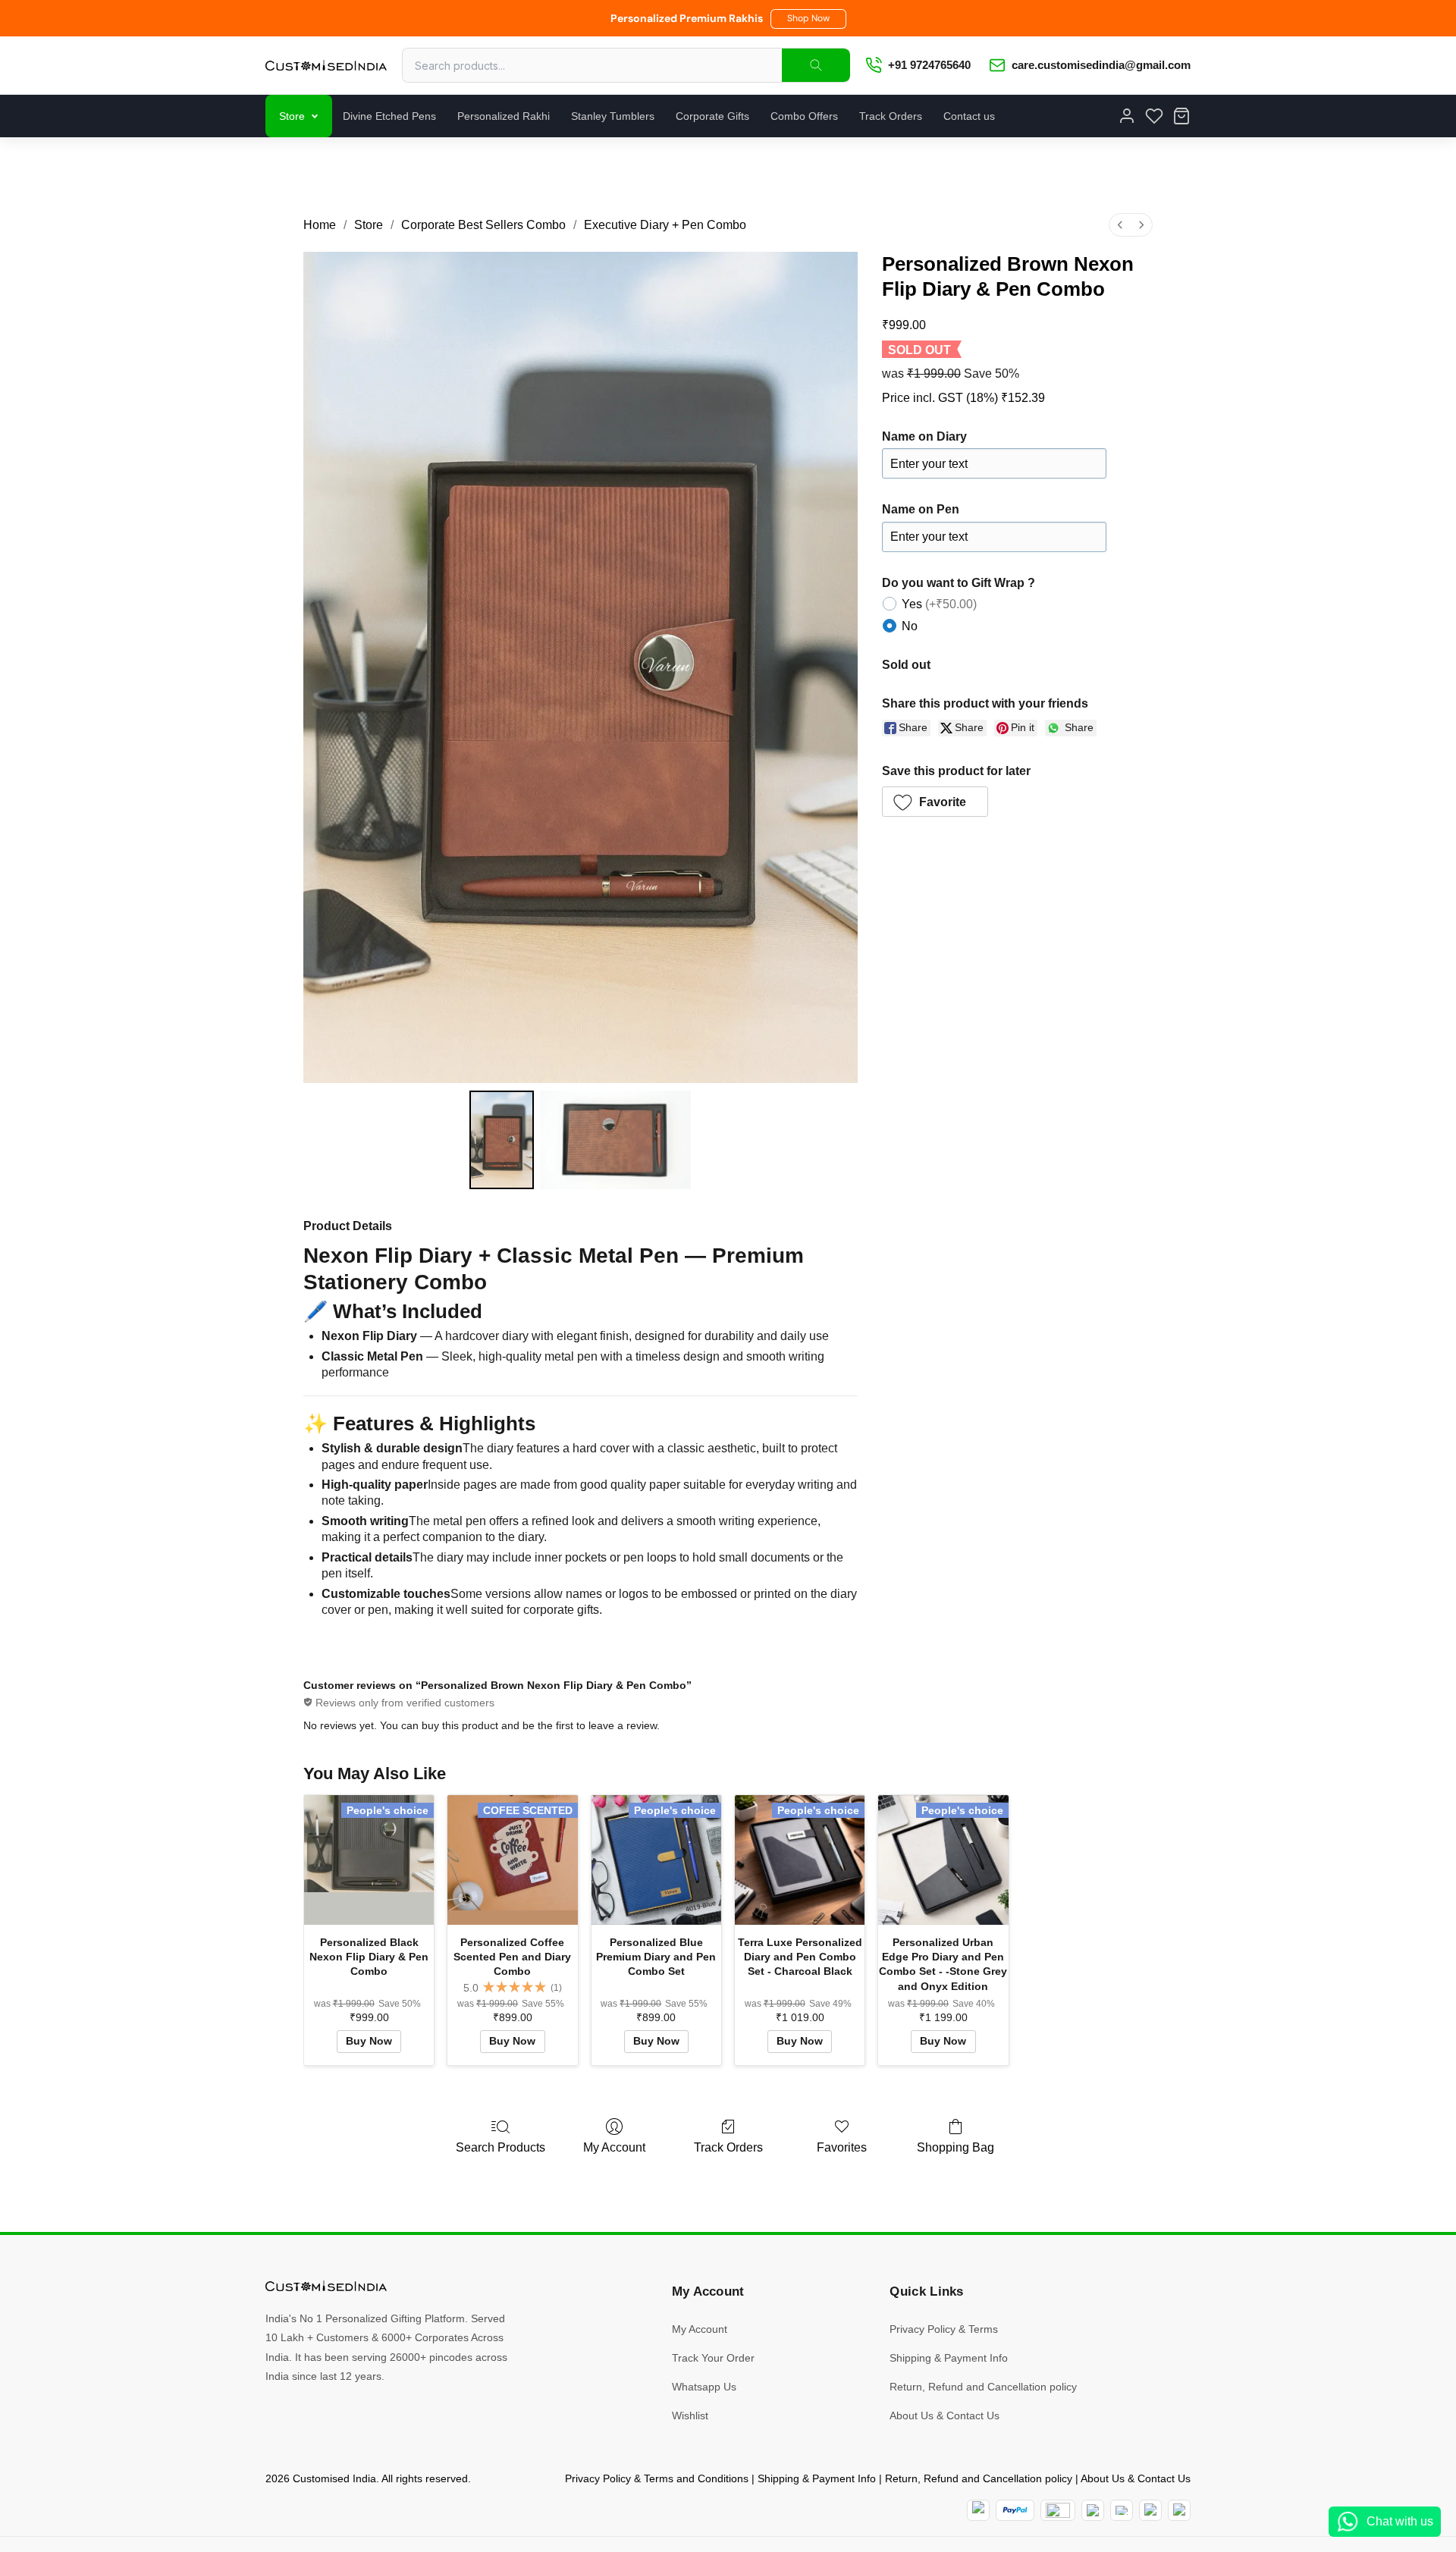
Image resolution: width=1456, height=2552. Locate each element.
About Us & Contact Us (945, 2415)
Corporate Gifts (712, 116)
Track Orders (891, 116)
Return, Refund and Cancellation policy (983, 2387)
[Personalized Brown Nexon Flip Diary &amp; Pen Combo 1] (616, 1140)
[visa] (1122, 2510)
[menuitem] (1120, 225)
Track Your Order (713, 2358)
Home (320, 225)
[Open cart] (1181, 116)
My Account (614, 2147)
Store (292, 116)
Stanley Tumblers (613, 116)
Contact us (969, 116)
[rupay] (1093, 2510)
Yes (939, 604)
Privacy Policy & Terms (944, 2329)
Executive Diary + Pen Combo (665, 225)
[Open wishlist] (1154, 116)
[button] (808, 19)
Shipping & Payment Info (949, 2358)
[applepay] (1150, 2510)
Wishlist (690, 2415)
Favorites (842, 2147)
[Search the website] (816, 65)
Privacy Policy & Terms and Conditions (657, 2478)
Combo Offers (804, 116)
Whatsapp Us (704, 2387)
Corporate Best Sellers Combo (483, 225)
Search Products (500, 2147)
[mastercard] (978, 2510)
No (910, 626)
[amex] (1058, 2510)
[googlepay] (1179, 2510)
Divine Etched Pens (389, 116)
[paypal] (1015, 2510)
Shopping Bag (955, 2147)
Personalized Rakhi (504, 116)
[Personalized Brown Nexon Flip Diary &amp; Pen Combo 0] (501, 1140)
